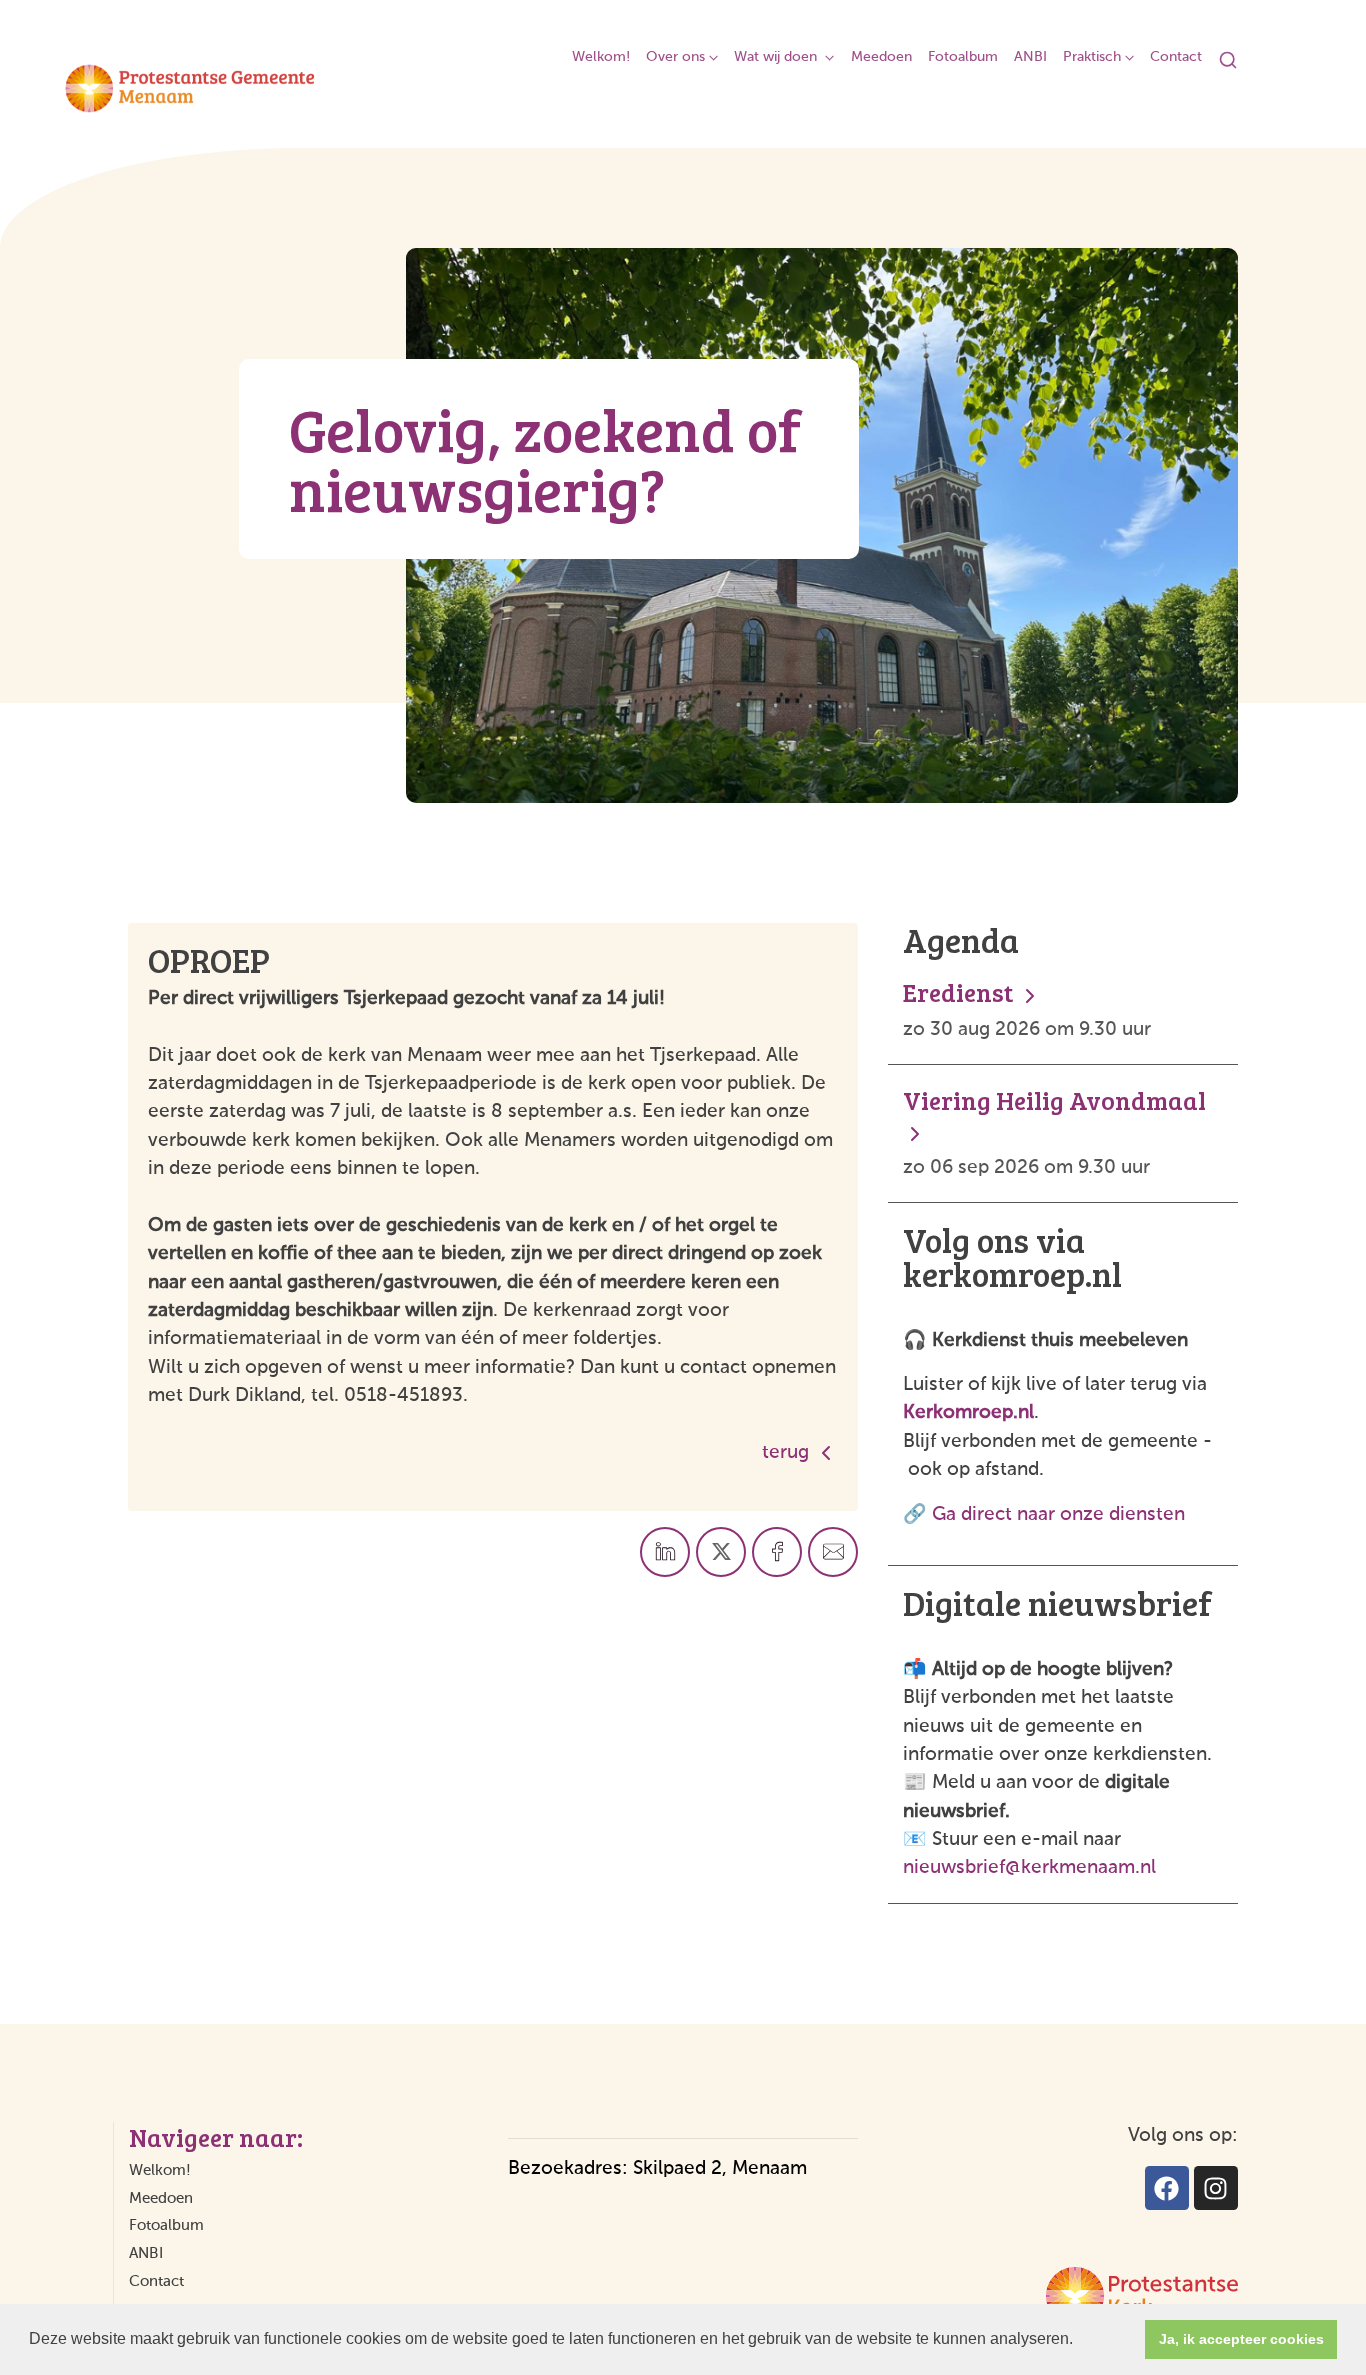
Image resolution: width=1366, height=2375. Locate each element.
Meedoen (881, 57)
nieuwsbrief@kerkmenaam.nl (1029, 1867)
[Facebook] (1167, 2188)
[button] (1080, 2341)
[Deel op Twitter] (721, 1552)
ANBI (1030, 57)
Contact (1176, 57)
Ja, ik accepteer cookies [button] (1241, 2339)
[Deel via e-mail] (833, 1552)
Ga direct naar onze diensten (1058, 1514)
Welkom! (601, 57)
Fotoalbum (963, 57)
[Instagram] (1216, 2188)
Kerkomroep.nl (968, 1412)
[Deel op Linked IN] (665, 1552)
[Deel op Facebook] (777, 1552)
